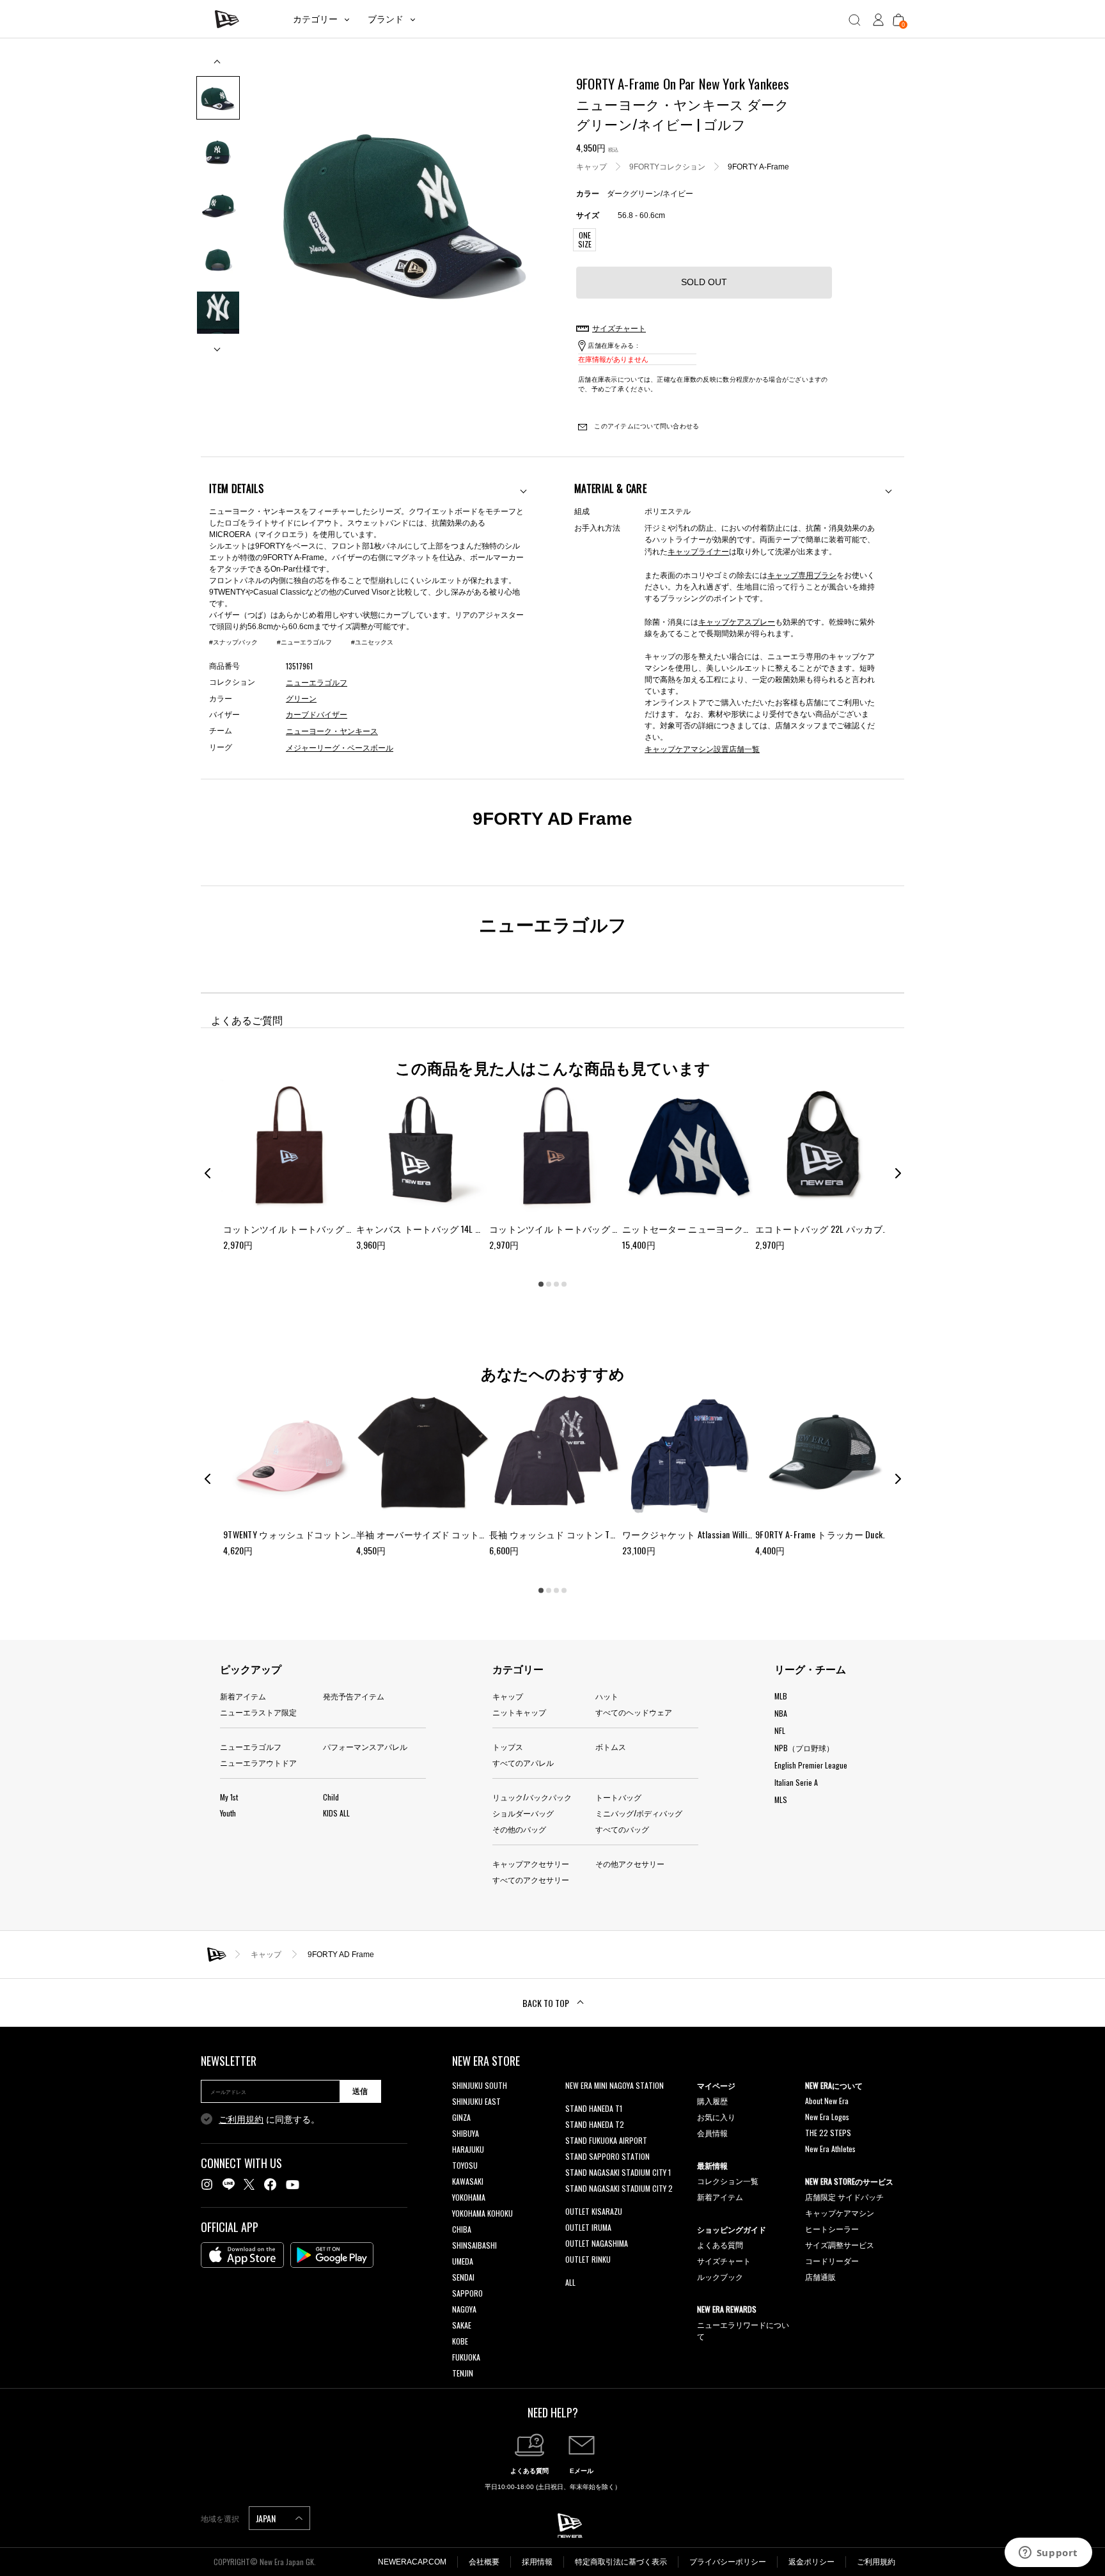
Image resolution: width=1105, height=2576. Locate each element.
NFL (780, 1730)
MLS (781, 1799)
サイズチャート (724, 2260)
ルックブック (720, 2276)
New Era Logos (827, 2117)
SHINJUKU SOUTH (480, 2085)
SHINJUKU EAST (476, 2101)
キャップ (592, 166)
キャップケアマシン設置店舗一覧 (702, 748)
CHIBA (462, 2229)
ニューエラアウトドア (258, 1762)
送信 (360, 2091)
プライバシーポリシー (728, 2562)
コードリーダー (832, 2260)
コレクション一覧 (728, 2181)
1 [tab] (541, 1284)
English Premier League (811, 1765)
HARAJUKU (468, 2149)
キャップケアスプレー (737, 621)
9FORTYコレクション (667, 166)
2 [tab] (549, 1284)
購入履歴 (712, 2101)
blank (574, 2101)
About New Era (827, 2101)
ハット (607, 1696)
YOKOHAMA (469, 2197)
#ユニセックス (372, 642)
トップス (508, 1746)
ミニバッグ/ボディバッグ (639, 1813)
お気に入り (716, 2117)
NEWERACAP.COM (412, 2562)
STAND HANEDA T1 (594, 2108)
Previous (218, 66)
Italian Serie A (796, 1782)
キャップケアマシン (840, 2213)
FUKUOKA (466, 2357)
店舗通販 (820, 2276)
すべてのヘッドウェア (634, 1712)
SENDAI (463, 2277)
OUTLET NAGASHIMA (597, 2243)
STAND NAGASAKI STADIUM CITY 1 (618, 2172)
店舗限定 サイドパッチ (844, 2197)
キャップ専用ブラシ (802, 574)
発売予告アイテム (354, 1696)
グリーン (301, 699)
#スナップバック (233, 642)
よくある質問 (720, 2244)
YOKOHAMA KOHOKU (482, 2213)
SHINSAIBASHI (474, 2245)
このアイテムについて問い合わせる (646, 426)
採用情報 (537, 2562)
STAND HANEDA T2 (595, 2124)
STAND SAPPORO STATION (607, 2156)
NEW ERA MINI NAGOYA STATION (615, 2085)
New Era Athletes (830, 2149)
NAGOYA (464, 2309)
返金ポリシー (811, 2562)
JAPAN (267, 2518)
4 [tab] (564, 1284)
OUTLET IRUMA (588, 2227)
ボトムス (611, 1746)
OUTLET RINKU (588, 2259)
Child (331, 1797)
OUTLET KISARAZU (594, 2211)
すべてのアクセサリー (531, 1879)
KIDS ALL (336, 1813)
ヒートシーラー (832, 2229)
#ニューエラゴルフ (304, 642)
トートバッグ (618, 1797)
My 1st (229, 1797)
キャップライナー (698, 551)
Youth (228, 1813)
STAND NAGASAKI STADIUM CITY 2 (619, 2188)
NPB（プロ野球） (804, 1748)
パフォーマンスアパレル (365, 1746)
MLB (781, 1696)
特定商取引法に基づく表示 (621, 2562)
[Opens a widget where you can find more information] (1048, 2554)
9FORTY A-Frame (758, 166)
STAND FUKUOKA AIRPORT (606, 2140)
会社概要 (484, 2562)
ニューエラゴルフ (251, 1746)
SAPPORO (467, 2293)
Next (218, 344)
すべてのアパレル (523, 1762)
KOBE (460, 2341)
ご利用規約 (241, 2119)
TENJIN (463, 2373)
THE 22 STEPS (828, 2133)
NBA (781, 1713)
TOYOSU (465, 2165)
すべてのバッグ (622, 1829)
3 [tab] (556, 1284)
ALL (570, 2282)
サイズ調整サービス (840, 2244)
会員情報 (712, 2133)
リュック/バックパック (532, 1797)
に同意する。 (269, 2119)
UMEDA (463, 2261)
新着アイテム (243, 1696)
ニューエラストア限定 (258, 1712)
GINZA (461, 2117)
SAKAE (462, 2325)
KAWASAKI (468, 2181)
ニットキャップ (519, 1712)
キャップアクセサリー (531, 1863)
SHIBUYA (466, 2133)
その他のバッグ (519, 1829)
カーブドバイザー (317, 715)
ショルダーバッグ (523, 1813)
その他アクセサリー (630, 1863)
